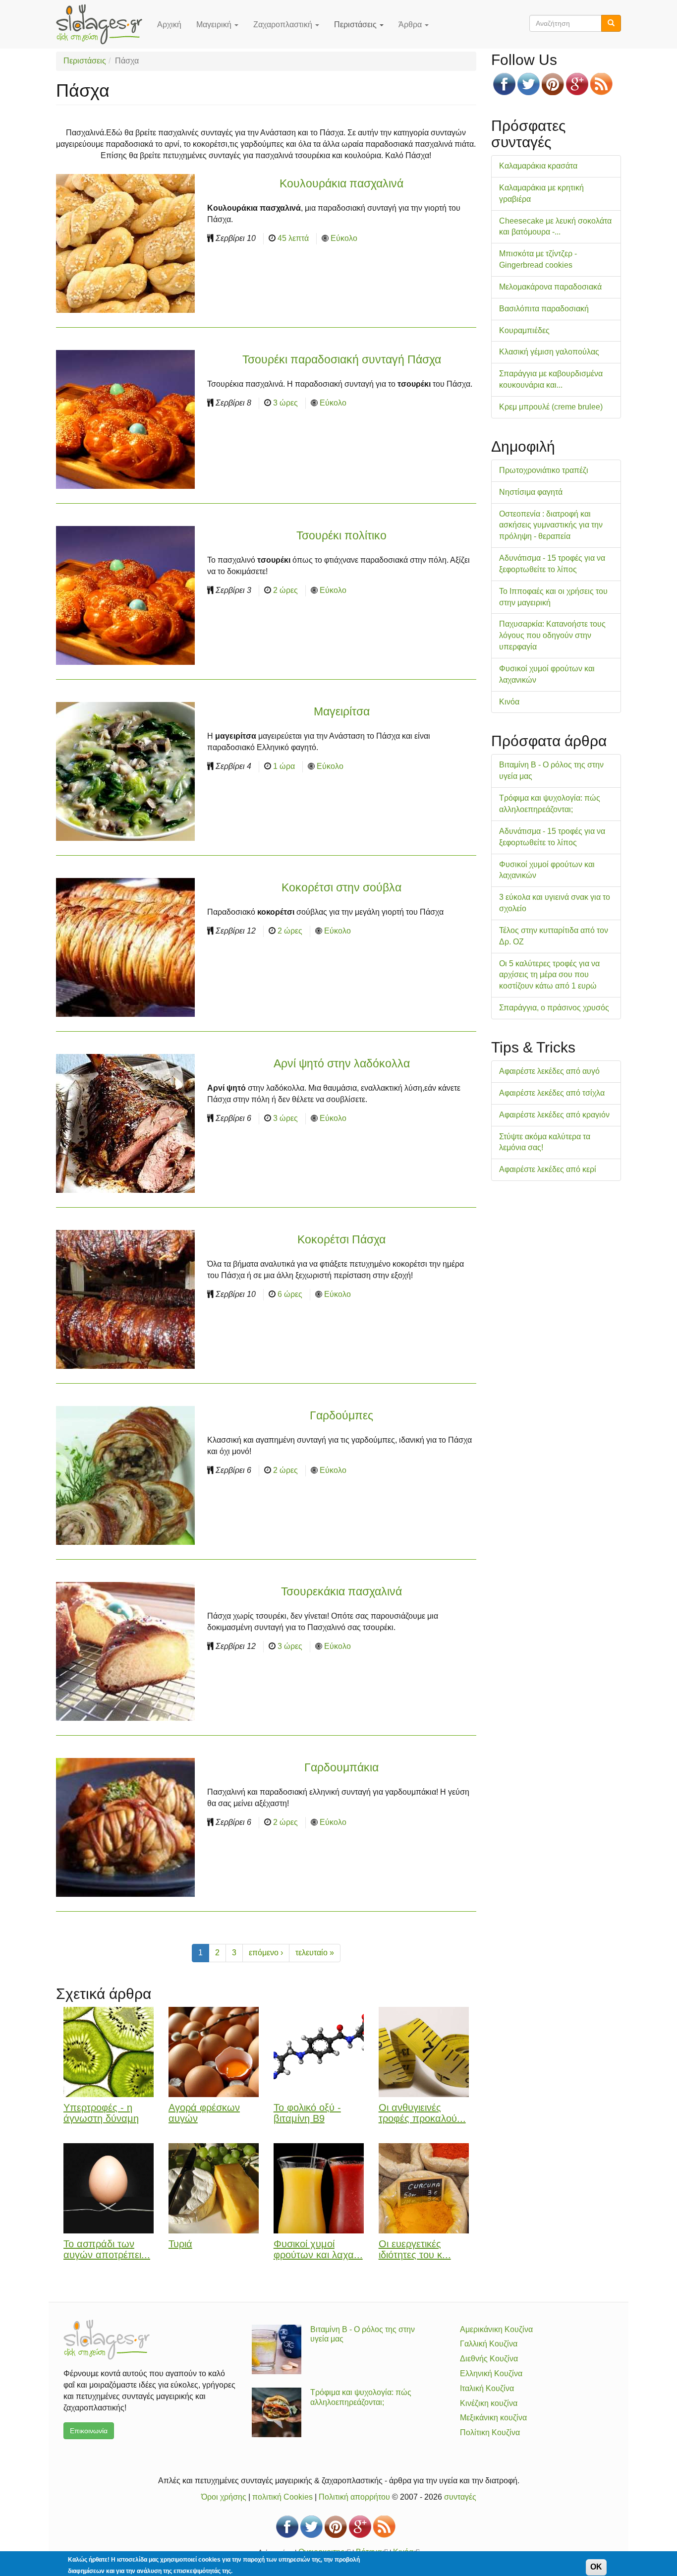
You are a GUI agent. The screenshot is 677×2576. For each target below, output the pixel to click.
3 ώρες (285, 403)
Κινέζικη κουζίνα (489, 2403)
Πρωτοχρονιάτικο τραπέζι (544, 470)
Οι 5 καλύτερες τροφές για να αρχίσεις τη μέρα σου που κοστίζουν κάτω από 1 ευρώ (549, 975)
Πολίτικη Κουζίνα (490, 2432)
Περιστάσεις (356, 25)
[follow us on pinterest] (553, 84)
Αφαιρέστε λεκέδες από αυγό (549, 1071)
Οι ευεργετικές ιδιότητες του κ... (415, 2250)
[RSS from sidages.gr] (601, 84)
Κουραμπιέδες (524, 330)
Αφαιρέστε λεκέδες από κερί (548, 1169)
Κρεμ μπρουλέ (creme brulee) (551, 407)
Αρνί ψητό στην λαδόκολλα (342, 1063)
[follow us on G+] (577, 84)
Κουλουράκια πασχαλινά (341, 183)
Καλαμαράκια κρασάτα (538, 166)
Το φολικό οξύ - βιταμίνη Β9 (307, 2113)
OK (596, 2567)
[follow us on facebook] (504, 84)
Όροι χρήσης (224, 2497)
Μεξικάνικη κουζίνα (493, 2418)
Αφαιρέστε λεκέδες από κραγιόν (554, 1115)
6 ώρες (290, 1294)
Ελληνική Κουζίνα (491, 2373)
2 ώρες (285, 590)
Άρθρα (411, 25)
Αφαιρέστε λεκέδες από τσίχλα (552, 1093)
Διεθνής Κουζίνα (489, 2359)
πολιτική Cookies (282, 2497)
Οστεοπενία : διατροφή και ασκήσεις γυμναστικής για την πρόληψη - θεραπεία (551, 525)
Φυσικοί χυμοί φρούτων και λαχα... (318, 2250)
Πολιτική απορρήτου (354, 2497)
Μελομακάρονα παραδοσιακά (550, 287)
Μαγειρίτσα (342, 711)
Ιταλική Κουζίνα (487, 2388)
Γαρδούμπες (341, 1415)
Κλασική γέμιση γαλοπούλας (549, 352)
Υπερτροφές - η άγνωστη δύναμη (101, 2113)
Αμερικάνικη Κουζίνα (496, 2329)
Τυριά (180, 2244)
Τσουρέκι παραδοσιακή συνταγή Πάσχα (342, 359)
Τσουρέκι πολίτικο (341, 535)
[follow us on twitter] (529, 84)
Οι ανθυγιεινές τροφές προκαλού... (422, 2113)
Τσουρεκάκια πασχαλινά (341, 1591)
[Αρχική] (103, 24)
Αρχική (169, 25)
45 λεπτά (293, 238)
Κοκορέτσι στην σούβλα (341, 887)
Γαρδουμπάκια (341, 1767)
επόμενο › (266, 1953)
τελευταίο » (315, 1953)
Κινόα (509, 702)
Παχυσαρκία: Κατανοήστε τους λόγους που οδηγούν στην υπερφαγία (552, 635)
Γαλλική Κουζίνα (489, 2344)
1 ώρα (284, 766)
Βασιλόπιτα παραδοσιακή (544, 309)
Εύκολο (344, 238)
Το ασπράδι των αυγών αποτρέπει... (107, 2250)
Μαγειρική (215, 25)
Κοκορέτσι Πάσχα (341, 1239)
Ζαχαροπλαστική (284, 25)
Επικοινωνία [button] (89, 2431)
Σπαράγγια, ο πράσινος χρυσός (554, 1008)
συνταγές (460, 2497)
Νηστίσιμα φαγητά (531, 492)
